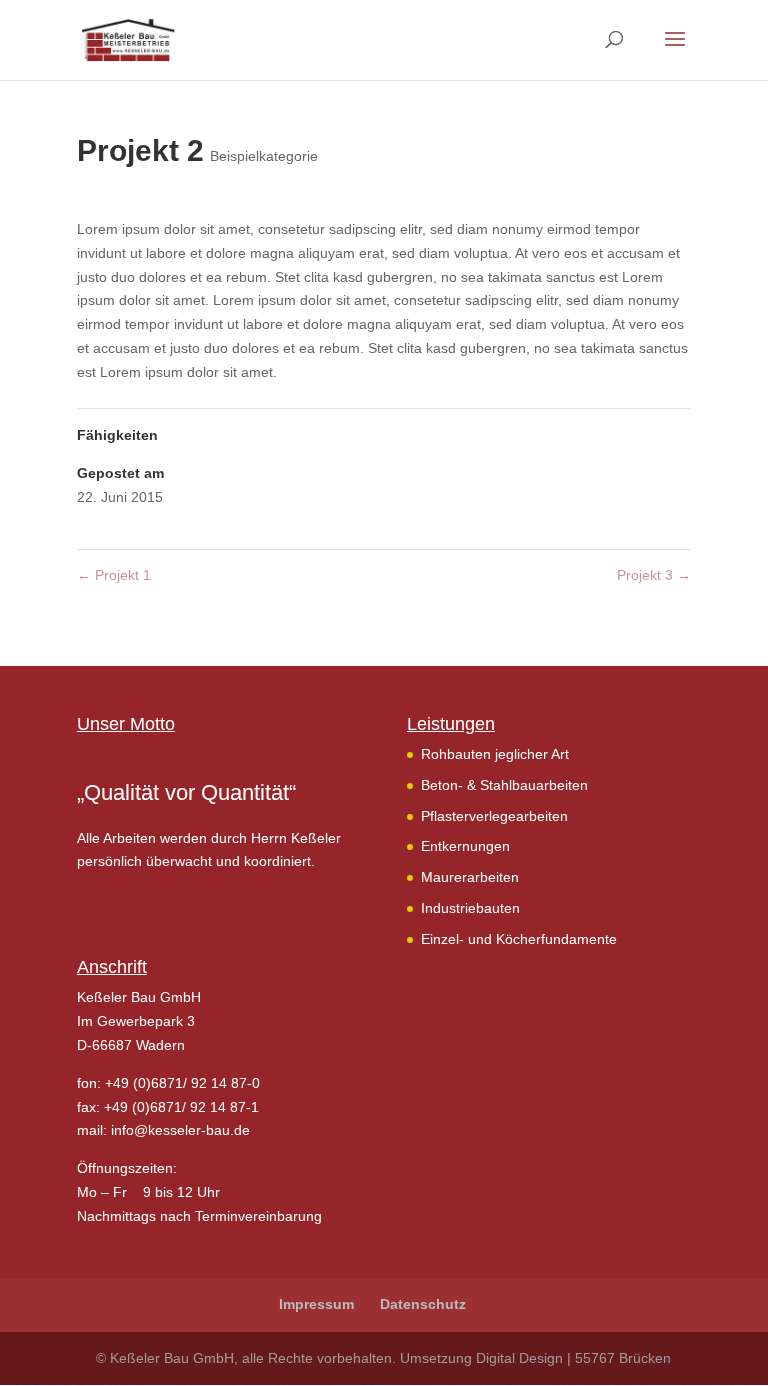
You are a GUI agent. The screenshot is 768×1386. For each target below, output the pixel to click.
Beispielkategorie (264, 156)
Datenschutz (423, 1304)
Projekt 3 (654, 575)
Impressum (316, 1304)
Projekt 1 (114, 575)
